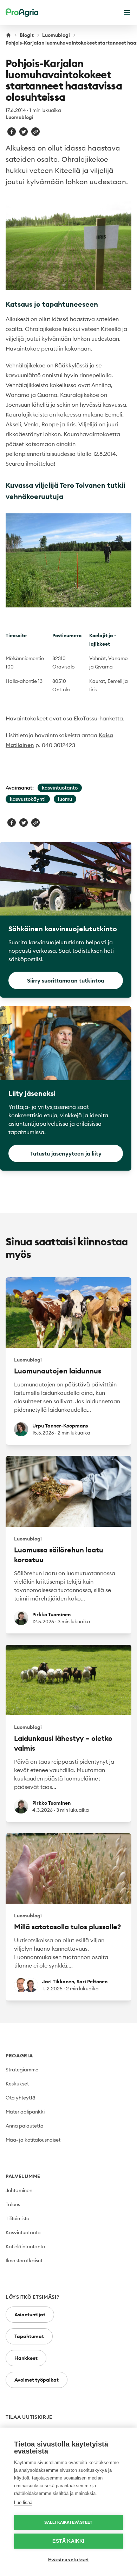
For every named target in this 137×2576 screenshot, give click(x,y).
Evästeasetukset (68, 2560)
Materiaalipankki (25, 2112)
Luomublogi (56, 35)
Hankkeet (26, 2358)
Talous (13, 2204)
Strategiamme (22, 2070)
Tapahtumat (29, 2336)
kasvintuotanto (60, 788)
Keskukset (17, 2084)
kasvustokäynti (28, 799)
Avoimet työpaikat (37, 2380)
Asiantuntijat (30, 2315)
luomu (65, 799)
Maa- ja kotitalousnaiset (33, 2140)
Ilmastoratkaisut (24, 2261)
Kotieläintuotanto (25, 2246)
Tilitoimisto (17, 2218)
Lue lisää (23, 2502)
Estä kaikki (68, 2541)
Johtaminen (19, 2190)
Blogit (27, 35)
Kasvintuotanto (23, 2232)
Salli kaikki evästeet (68, 2522)
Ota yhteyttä (21, 2098)
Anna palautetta (25, 2126)
